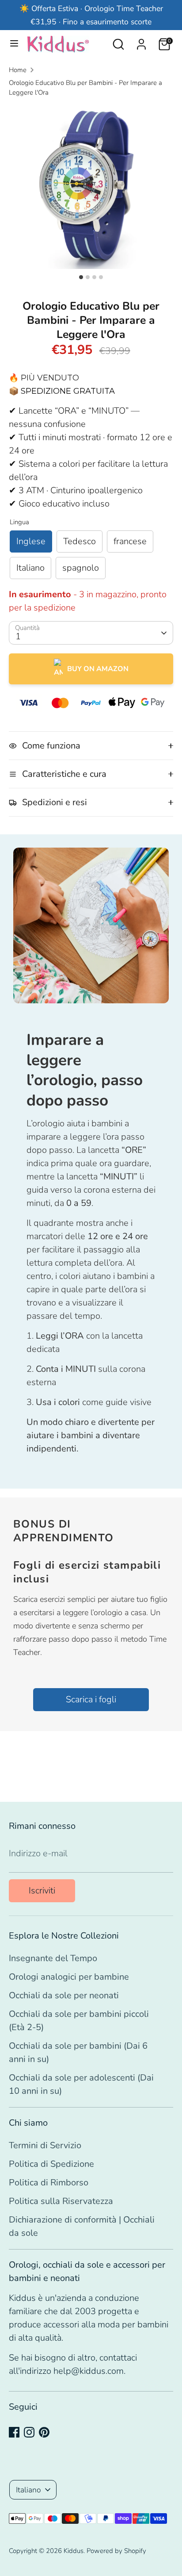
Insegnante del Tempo (53, 1958)
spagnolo (81, 568)
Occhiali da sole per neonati (64, 1995)
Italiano (30, 568)
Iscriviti (42, 1891)
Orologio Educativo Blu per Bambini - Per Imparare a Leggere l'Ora (85, 88)
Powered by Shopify (116, 2551)
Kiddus (74, 2551)
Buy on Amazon (98, 669)
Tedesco (80, 541)
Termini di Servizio (45, 2145)
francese (130, 541)
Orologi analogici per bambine (69, 1977)
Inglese (31, 541)
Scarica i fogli (91, 1699)
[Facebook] (14, 2432)
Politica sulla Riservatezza (61, 2201)
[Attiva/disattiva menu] (14, 44)
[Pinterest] (44, 2432)
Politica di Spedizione (51, 2164)
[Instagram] (29, 2432)
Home (18, 70)
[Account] (141, 42)
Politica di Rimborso (49, 2182)
